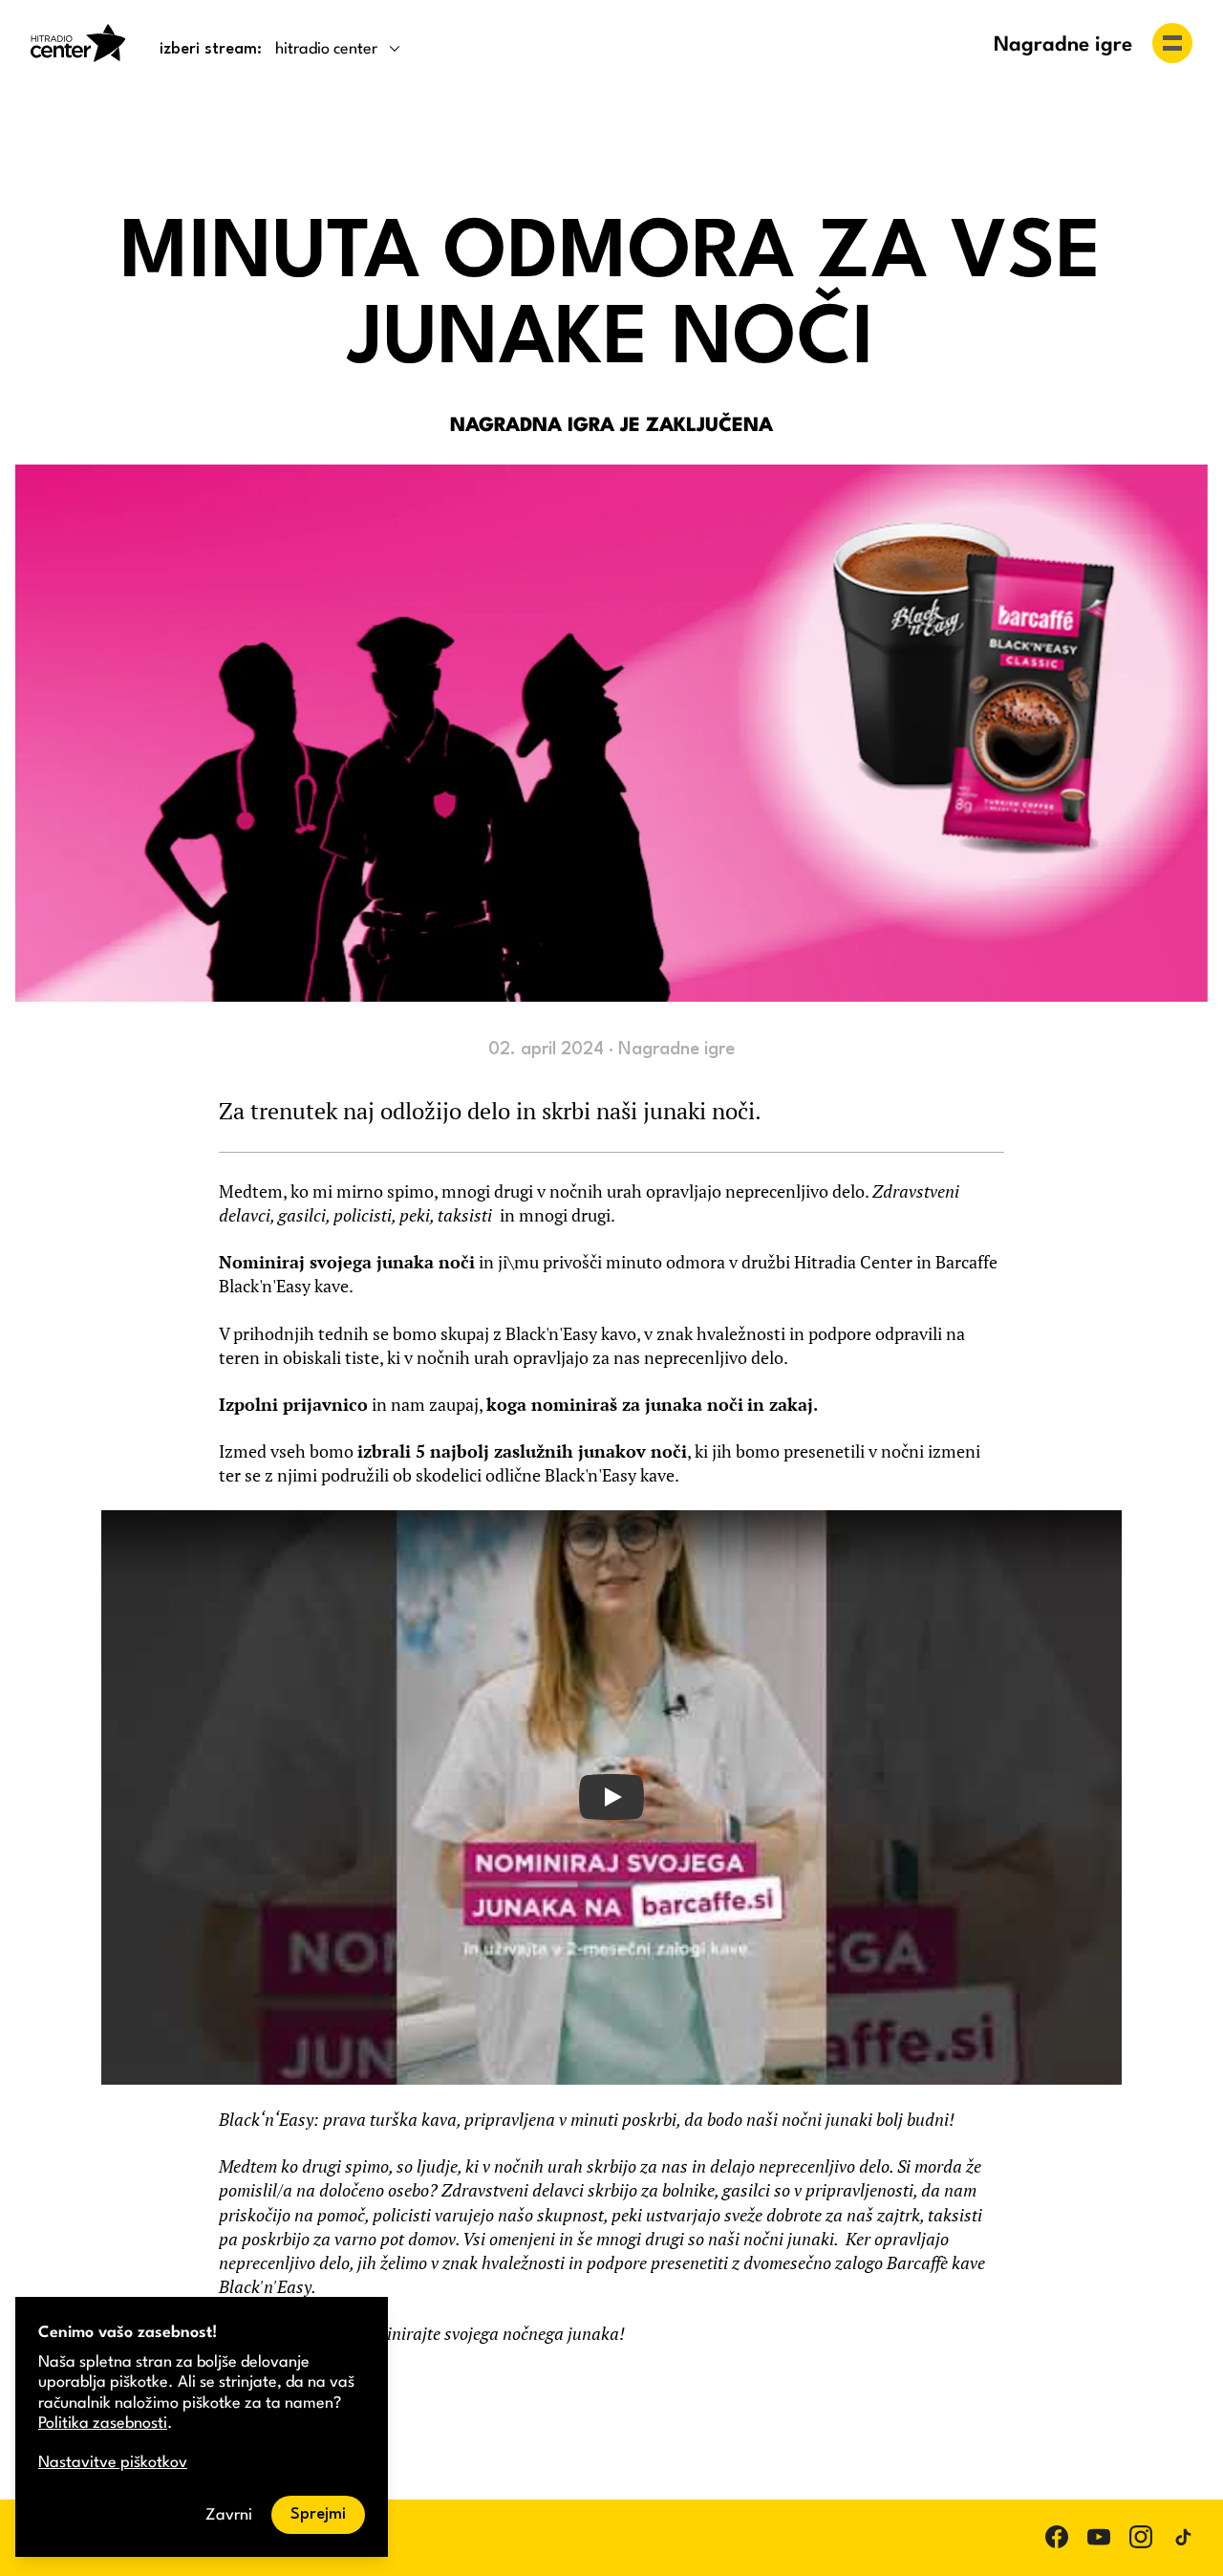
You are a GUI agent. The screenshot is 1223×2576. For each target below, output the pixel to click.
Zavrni (229, 2515)
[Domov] (78, 43)
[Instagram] (1141, 2537)
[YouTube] (1099, 2537)
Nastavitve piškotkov (113, 2463)
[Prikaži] (1172, 43)
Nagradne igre (1063, 45)
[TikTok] (1183, 2537)
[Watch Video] (611, 1798)
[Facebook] (1057, 2537)
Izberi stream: (211, 49)
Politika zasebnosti (103, 2424)
